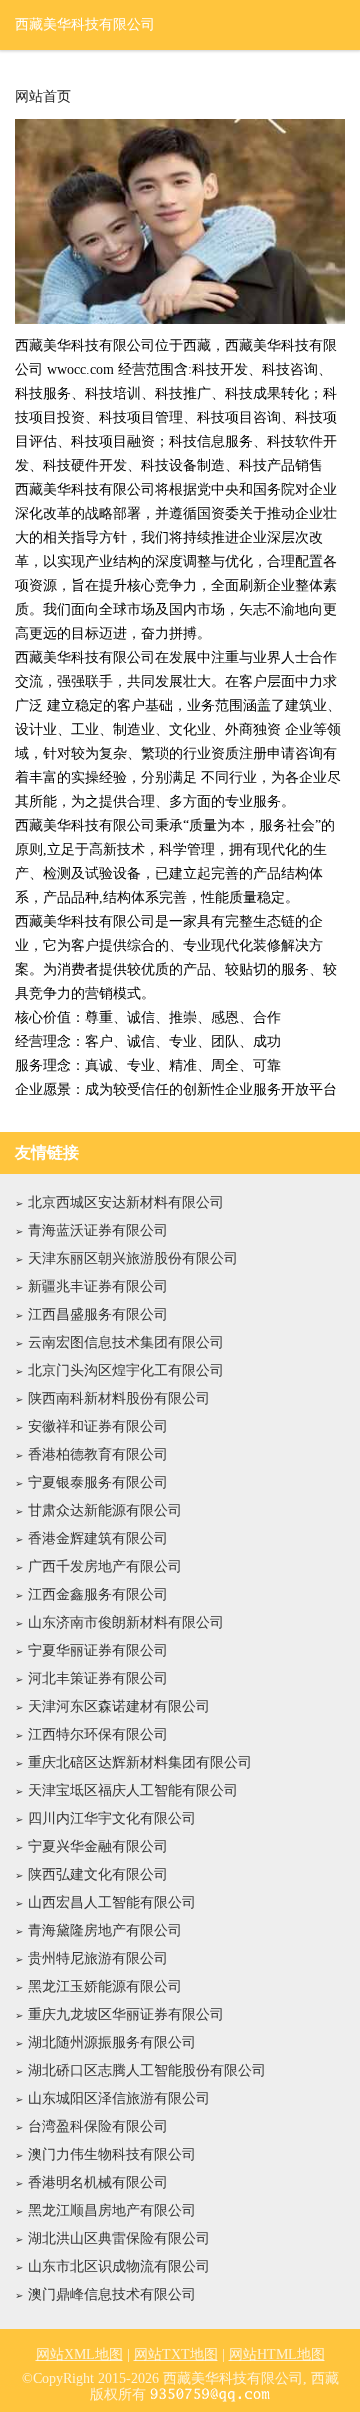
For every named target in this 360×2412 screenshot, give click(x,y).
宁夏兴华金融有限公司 (98, 1846)
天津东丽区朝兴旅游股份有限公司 (133, 1258)
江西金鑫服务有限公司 (98, 1594)
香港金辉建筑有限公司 (98, 1538)
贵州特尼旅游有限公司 (98, 1958)
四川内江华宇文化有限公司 (112, 1818)
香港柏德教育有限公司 (98, 1454)
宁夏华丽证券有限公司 (98, 1650)
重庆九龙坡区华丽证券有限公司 (126, 2014)
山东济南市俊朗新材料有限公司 (126, 1622)
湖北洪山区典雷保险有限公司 (119, 2238)
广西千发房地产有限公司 (105, 1566)
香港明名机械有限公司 (98, 2182)
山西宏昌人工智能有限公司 (112, 1902)
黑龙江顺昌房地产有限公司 (112, 2210)
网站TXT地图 (176, 2354)
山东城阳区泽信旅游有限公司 (119, 2098)
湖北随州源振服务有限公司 (112, 2042)
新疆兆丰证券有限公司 (98, 1286)
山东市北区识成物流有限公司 (119, 2266)
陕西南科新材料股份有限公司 (119, 1398)
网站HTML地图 (277, 2354)
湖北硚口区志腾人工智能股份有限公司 (147, 2070)
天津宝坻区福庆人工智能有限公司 (133, 1790)
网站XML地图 (79, 2354)
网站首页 (43, 97)
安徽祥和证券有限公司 (98, 1426)
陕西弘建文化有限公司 (98, 1874)
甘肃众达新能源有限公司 (105, 1510)
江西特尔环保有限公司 (98, 1734)
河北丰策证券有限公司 (98, 1678)
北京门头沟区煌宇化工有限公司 (126, 1370)
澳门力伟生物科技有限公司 (112, 2154)
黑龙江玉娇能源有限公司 (105, 1986)
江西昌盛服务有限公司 (98, 1314)
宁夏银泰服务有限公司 (98, 1482)
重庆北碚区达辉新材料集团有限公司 (140, 1762)
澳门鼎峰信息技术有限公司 (112, 2294)
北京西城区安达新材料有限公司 (126, 1202)
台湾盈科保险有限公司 (98, 2126)
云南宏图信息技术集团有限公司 (126, 1342)
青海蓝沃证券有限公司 (98, 1230)
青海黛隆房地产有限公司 (105, 1930)
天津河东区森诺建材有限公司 (119, 1706)
